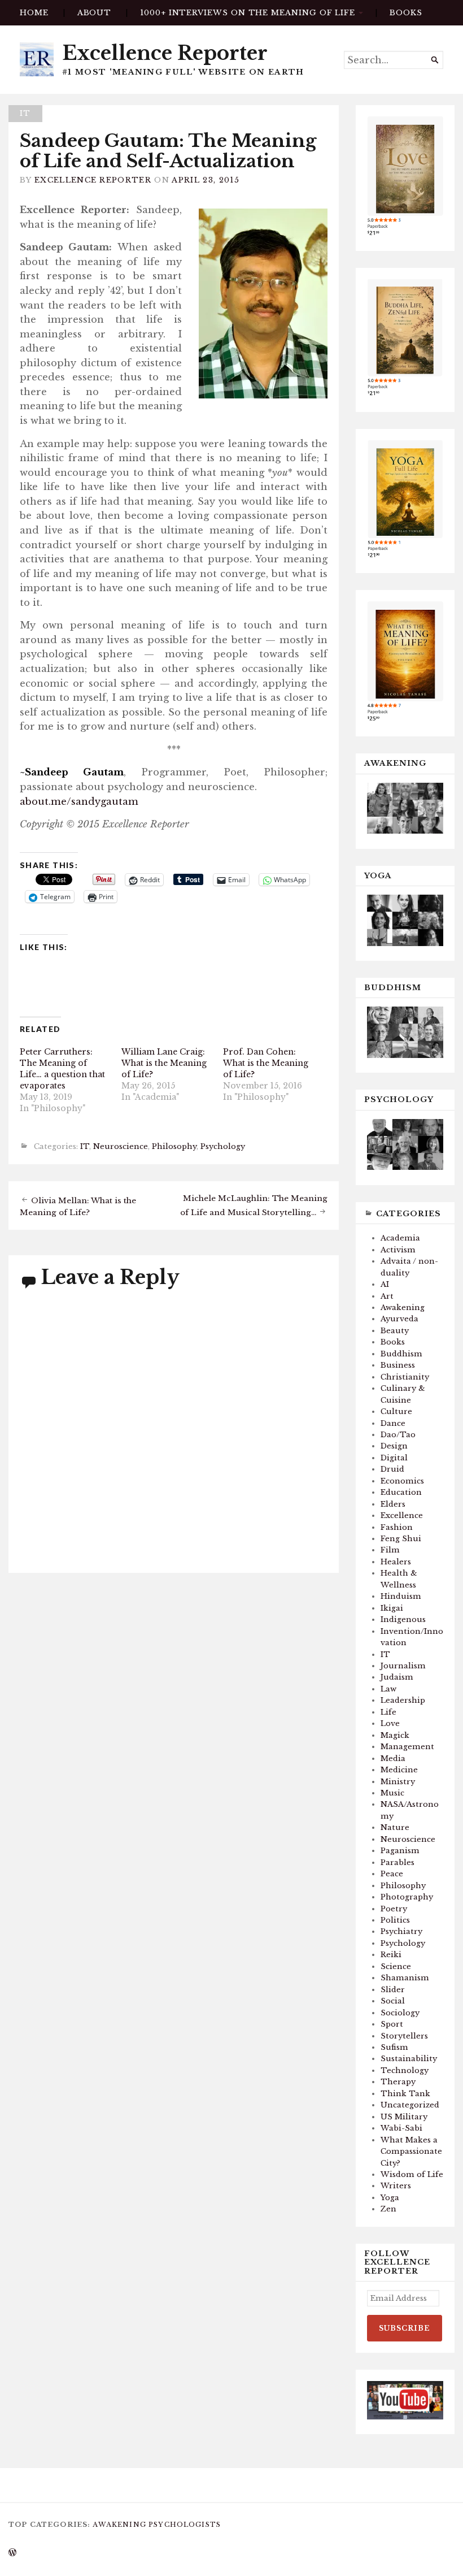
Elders (393, 1504)
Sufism (394, 2047)
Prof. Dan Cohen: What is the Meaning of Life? (266, 1063)
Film (390, 1550)
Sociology (400, 2013)
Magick (395, 1735)
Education (401, 1492)
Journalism (403, 1666)
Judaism (397, 1677)
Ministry (398, 1782)
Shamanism (405, 1978)
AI (385, 1284)
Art (387, 1296)
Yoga (390, 2198)
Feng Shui (401, 1539)
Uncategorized (410, 2105)
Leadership (403, 1700)
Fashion (397, 1527)
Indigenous (403, 1619)
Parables (398, 1862)
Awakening (403, 1307)
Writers (396, 2186)
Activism (398, 1250)
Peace (392, 1874)
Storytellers (404, 2036)
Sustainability (409, 2059)
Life (388, 1712)
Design (394, 1446)
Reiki (391, 1955)
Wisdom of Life (412, 2174)
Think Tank (405, 2094)
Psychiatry (401, 1931)
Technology (405, 2070)
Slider (393, 1990)
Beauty (395, 1331)
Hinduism (401, 1596)
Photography (407, 1897)
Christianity (405, 1377)
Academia (400, 1238)
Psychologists (185, 2525)
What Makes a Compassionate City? (411, 2152)
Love (390, 1723)
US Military (404, 2117)
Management (407, 1747)
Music (392, 1793)
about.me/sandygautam (79, 801)
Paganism (400, 1851)
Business (398, 1365)
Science (396, 1966)
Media (393, 1758)
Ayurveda (399, 1319)
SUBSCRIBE (405, 2328)
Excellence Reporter (165, 53)
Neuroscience (121, 1147)
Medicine (399, 1770)
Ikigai (392, 1608)
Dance (393, 1423)
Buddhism (401, 1354)
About (95, 13)
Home (34, 13)
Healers (396, 1562)
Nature (395, 1827)
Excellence (402, 1515)
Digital (394, 1458)
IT (25, 113)
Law (388, 1689)
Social (393, 2001)
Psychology (223, 1147)
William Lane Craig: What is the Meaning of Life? (164, 1063)
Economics (402, 1481)
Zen (388, 2209)
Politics (395, 1920)
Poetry (394, 1909)
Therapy (398, 2082)
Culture (396, 1411)
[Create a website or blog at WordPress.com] (12, 2553)
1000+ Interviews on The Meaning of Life (248, 13)
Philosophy (174, 1147)
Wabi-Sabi (401, 2128)
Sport (392, 2024)
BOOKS (406, 13)
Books (393, 1342)
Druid (392, 1469)
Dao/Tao (398, 1435)
